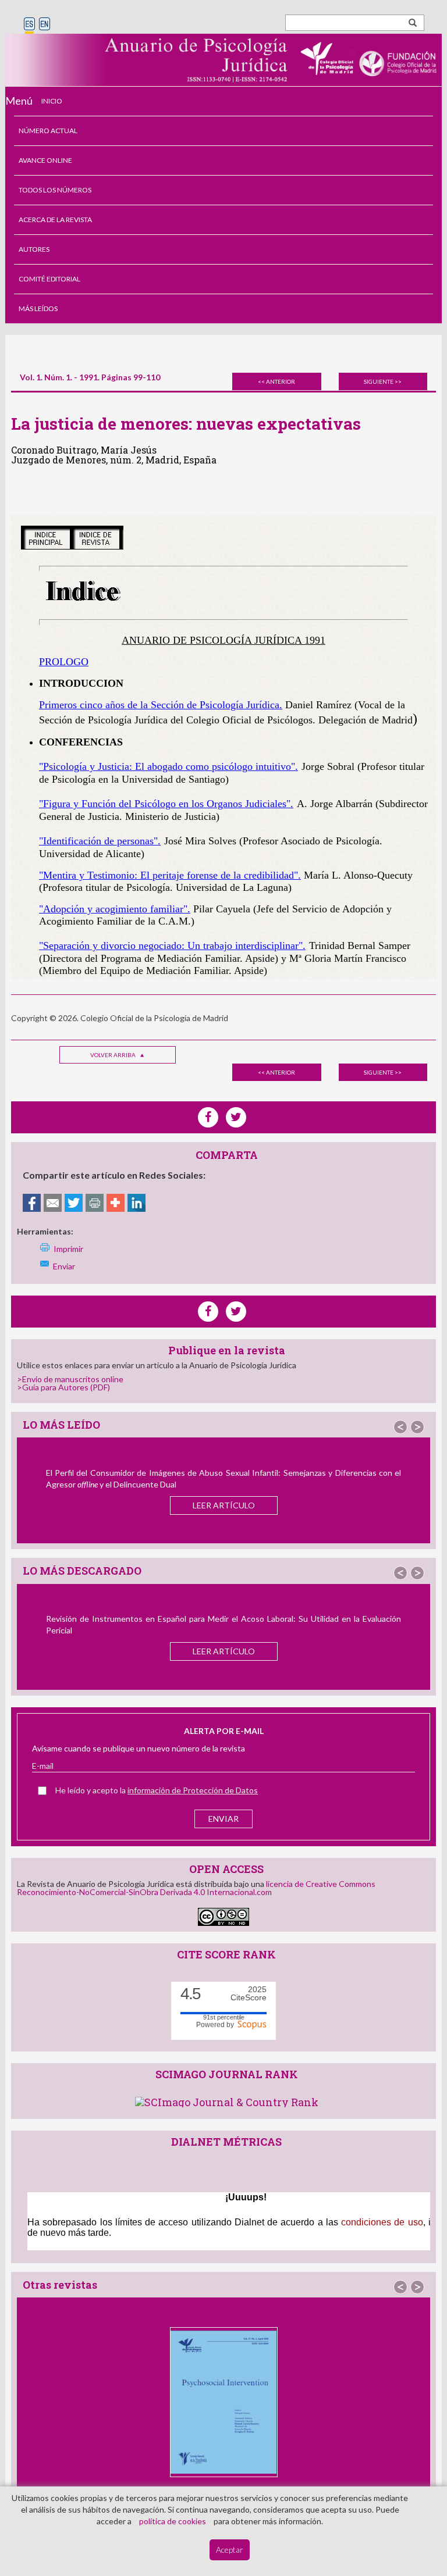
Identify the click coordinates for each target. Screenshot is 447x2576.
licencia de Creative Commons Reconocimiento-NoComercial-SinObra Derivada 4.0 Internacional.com (196, 1888)
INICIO (52, 101)
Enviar (64, 1266)
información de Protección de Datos (193, 1790)
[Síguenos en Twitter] (236, 1312)
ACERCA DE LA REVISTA (55, 220)
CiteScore (249, 1994)
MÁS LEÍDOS (38, 308)
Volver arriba (113, 1055)
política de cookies (173, 2521)
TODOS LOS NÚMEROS (55, 190)
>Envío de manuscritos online (70, 1379)
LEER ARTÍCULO (224, 1505)
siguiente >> (383, 381)
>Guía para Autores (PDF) (63, 1387)
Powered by (217, 2025)
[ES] (29, 25)
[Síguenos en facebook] (208, 1312)
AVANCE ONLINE (45, 160)
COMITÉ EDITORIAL (49, 279)
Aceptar (230, 2550)
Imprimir (68, 1249)
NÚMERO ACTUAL (48, 131)
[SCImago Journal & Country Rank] (227, 2101)
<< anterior (276, 381)
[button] (400, 1427)
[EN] (45, 25)
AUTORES (34, 249)
